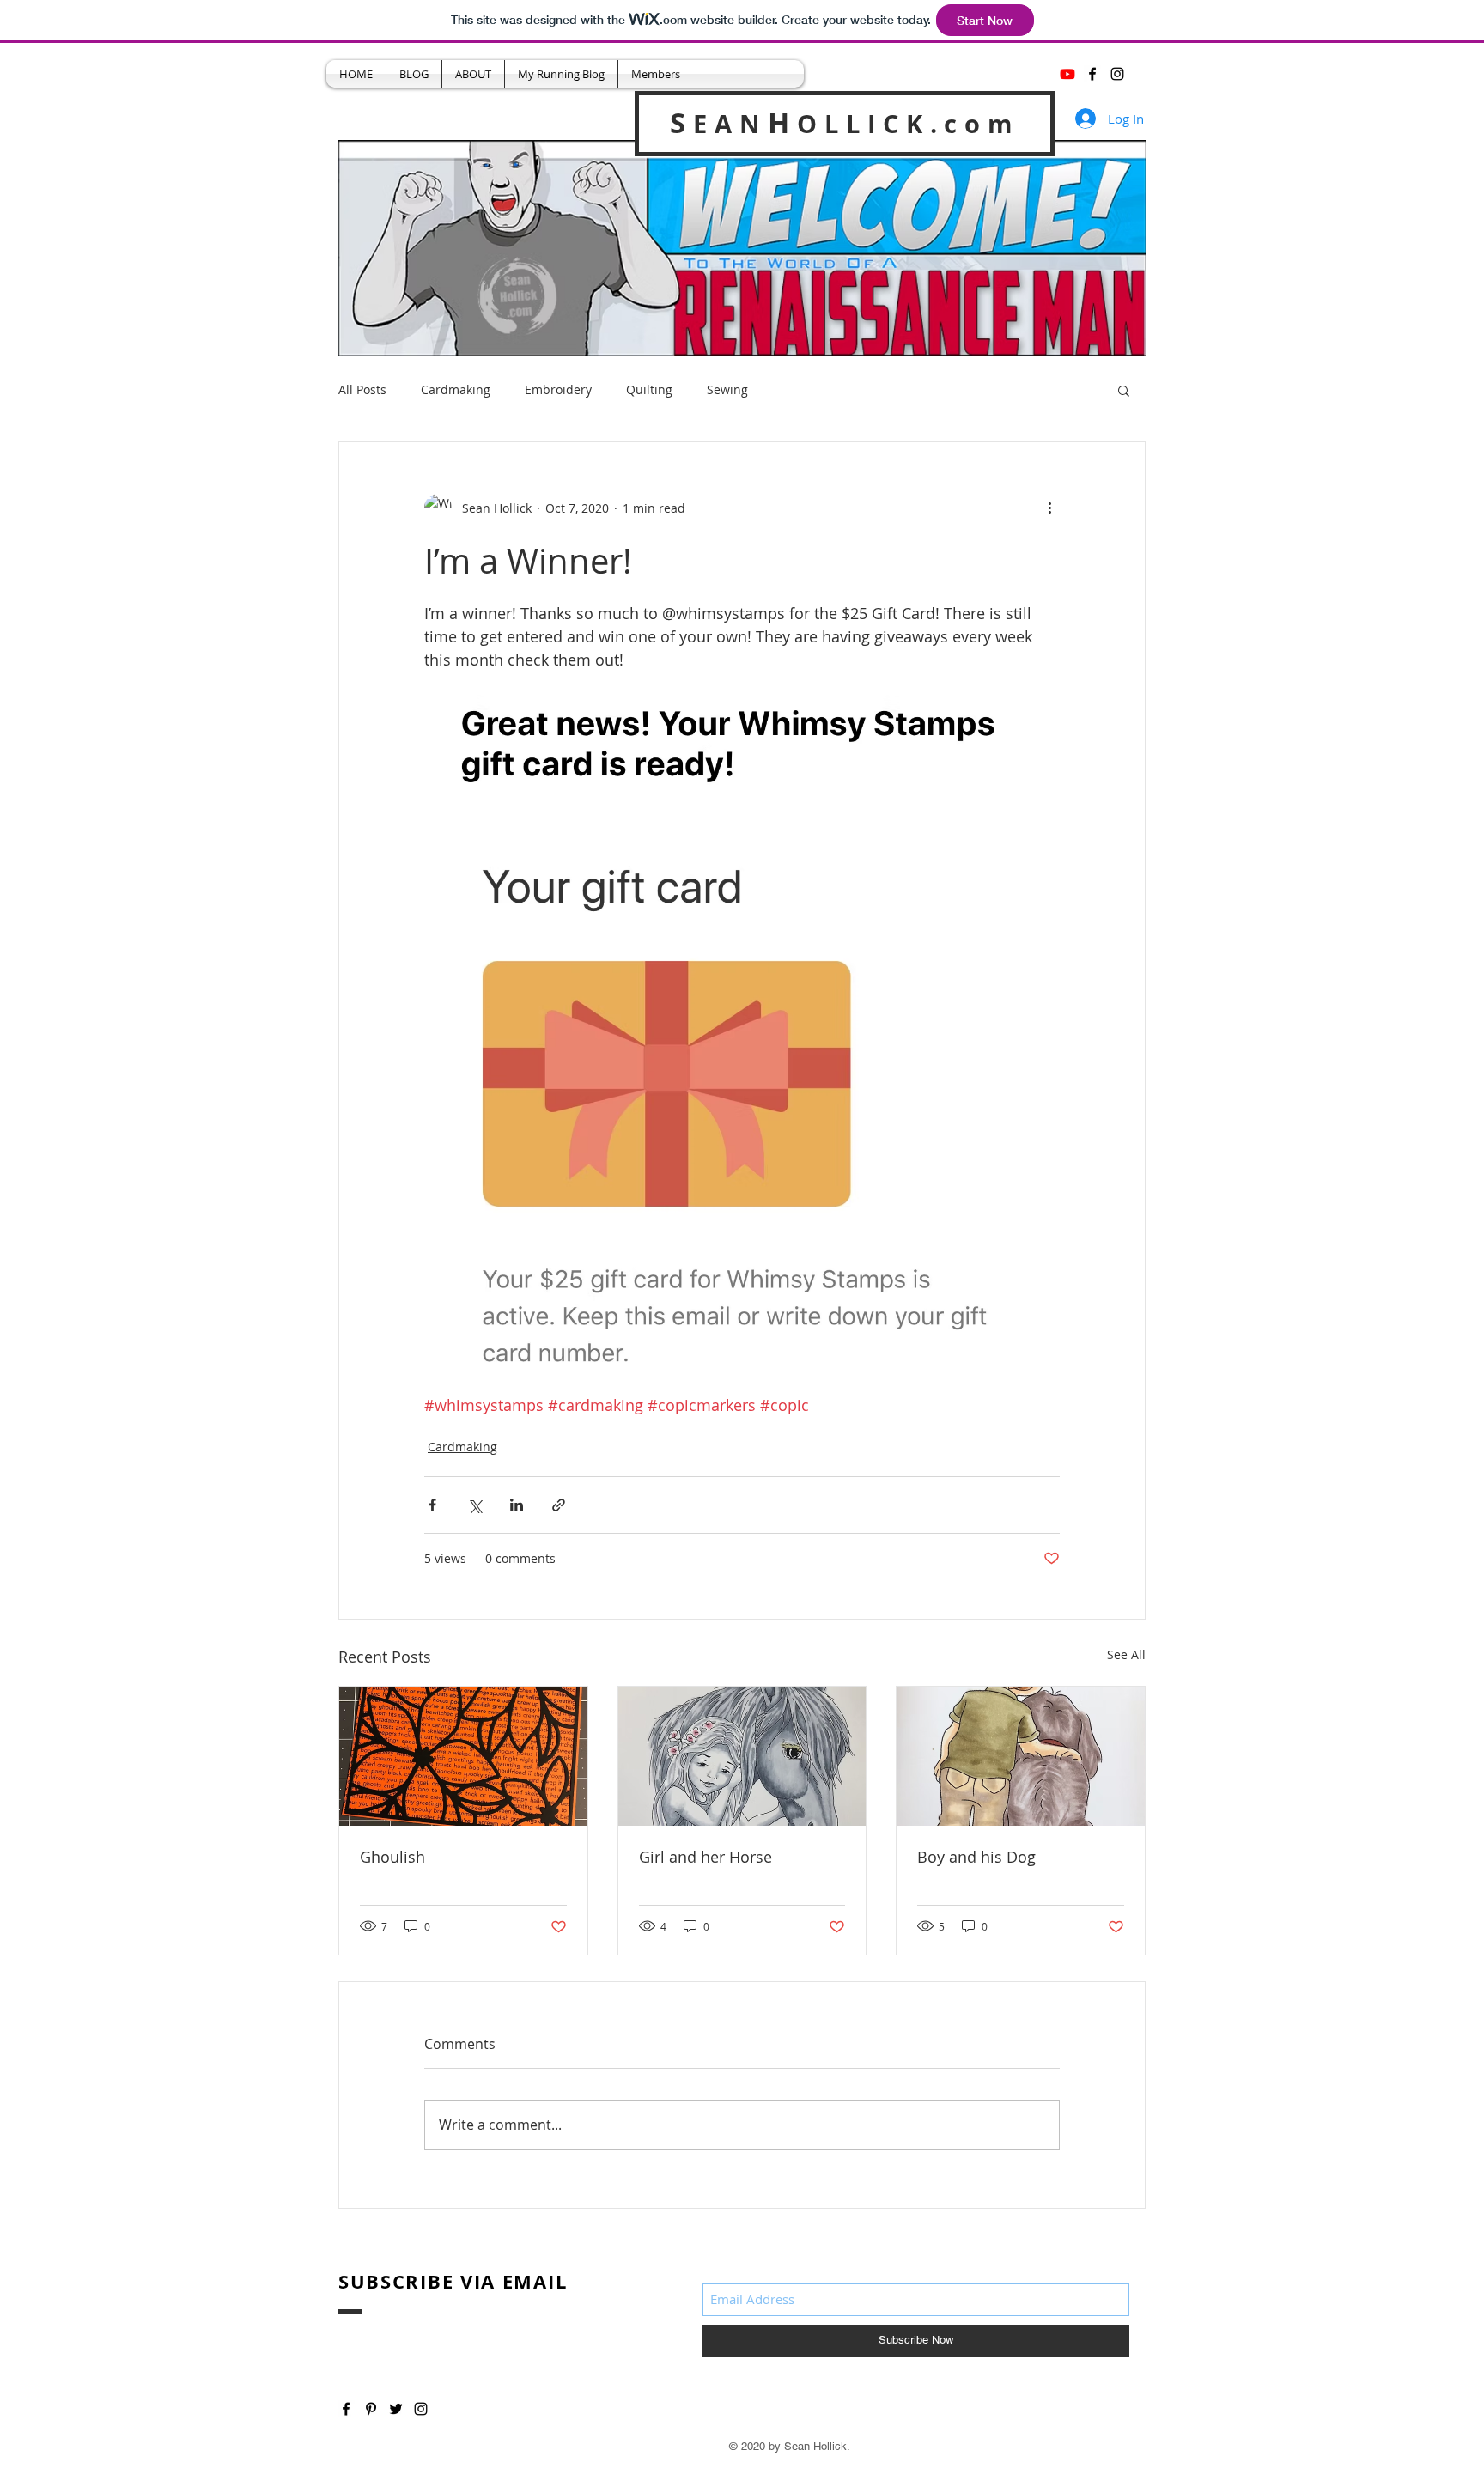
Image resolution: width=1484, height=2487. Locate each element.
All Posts (362, 389)
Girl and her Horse (706, 1857)
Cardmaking (456, 389)
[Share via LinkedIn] (517, 1505)
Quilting (649, 389)
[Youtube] (1067, 74)
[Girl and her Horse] (742, 1756)
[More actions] (1049, 508)
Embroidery (558, 389)
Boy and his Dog (976, 1857)
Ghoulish (392, 1857)
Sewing (727, 389)
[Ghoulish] (463, 1756)
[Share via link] (559, 1505)
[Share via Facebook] (432, 1505)
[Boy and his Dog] (1021, 1756)
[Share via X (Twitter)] (474, 1505)
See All (1126, 1654)
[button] (1124, 390)
